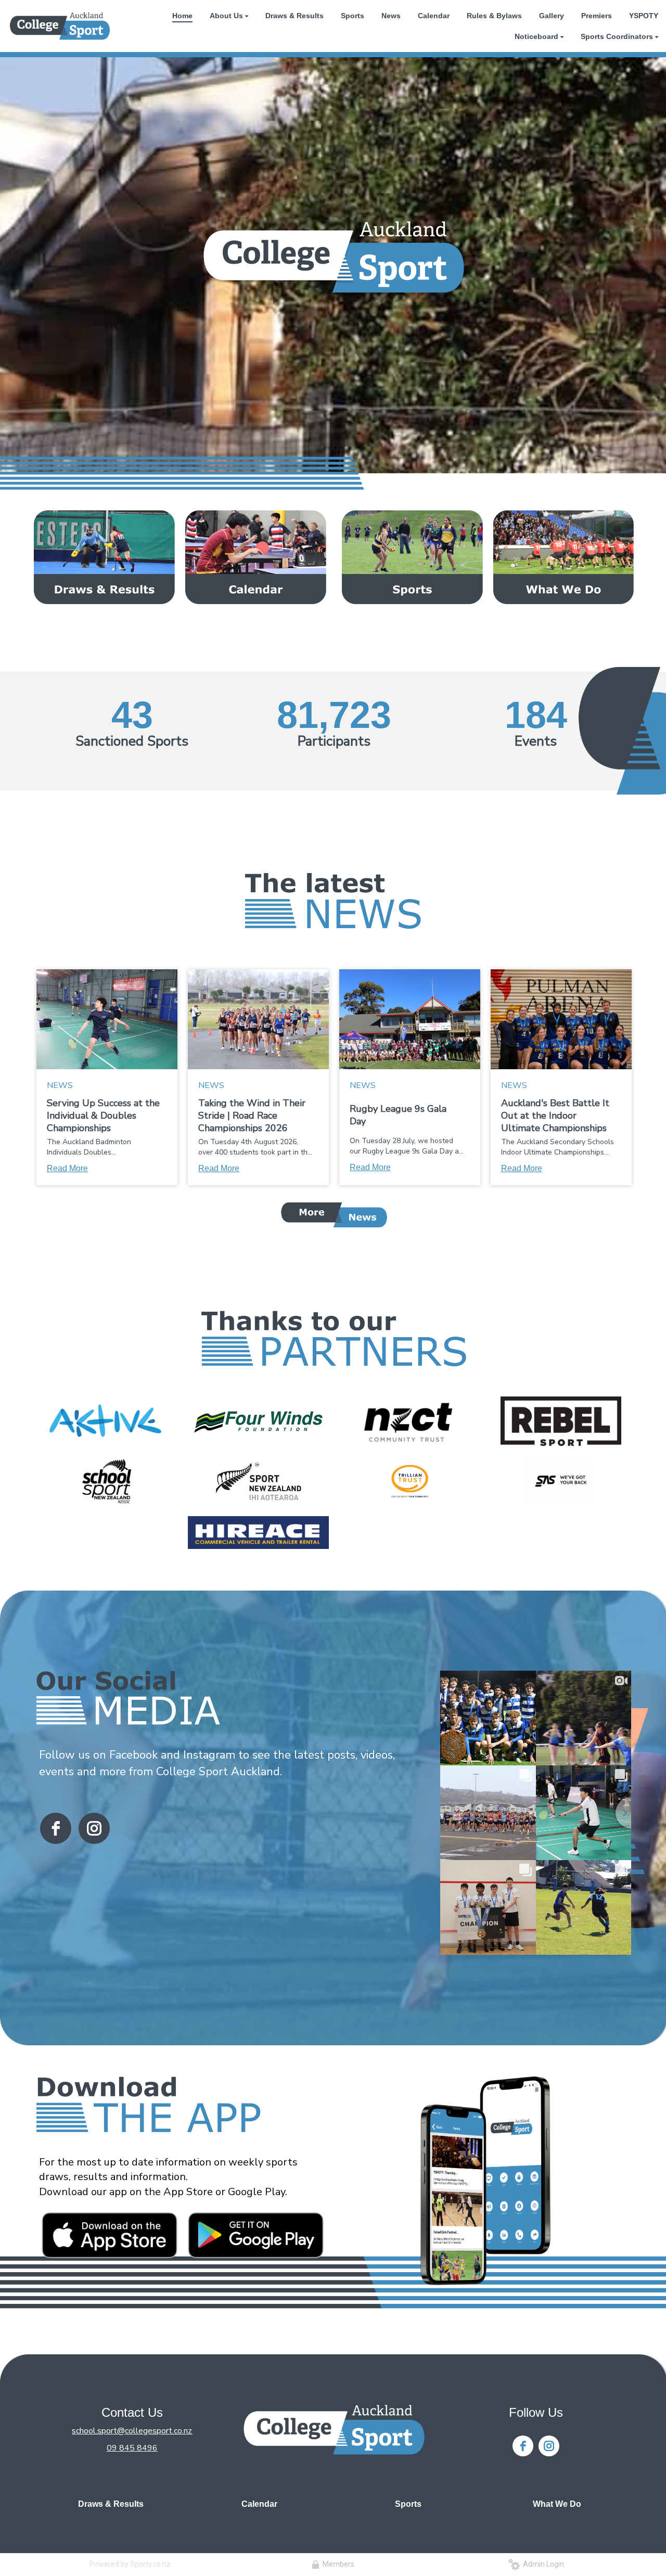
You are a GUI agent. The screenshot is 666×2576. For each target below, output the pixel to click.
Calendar (259, 2504)
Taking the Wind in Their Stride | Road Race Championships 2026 (252, 1116)
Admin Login (542, 2564)
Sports (408, 2504)
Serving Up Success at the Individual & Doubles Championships (103, 1116)
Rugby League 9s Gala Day (398, 1115)
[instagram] (94, 1828)
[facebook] (56, 1828)
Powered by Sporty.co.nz (130, 2564)
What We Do (557, 2504)
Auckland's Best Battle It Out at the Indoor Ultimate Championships (555, 1116)
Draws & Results (111, 2504)
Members (337, 2564)
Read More (67, 1168)
